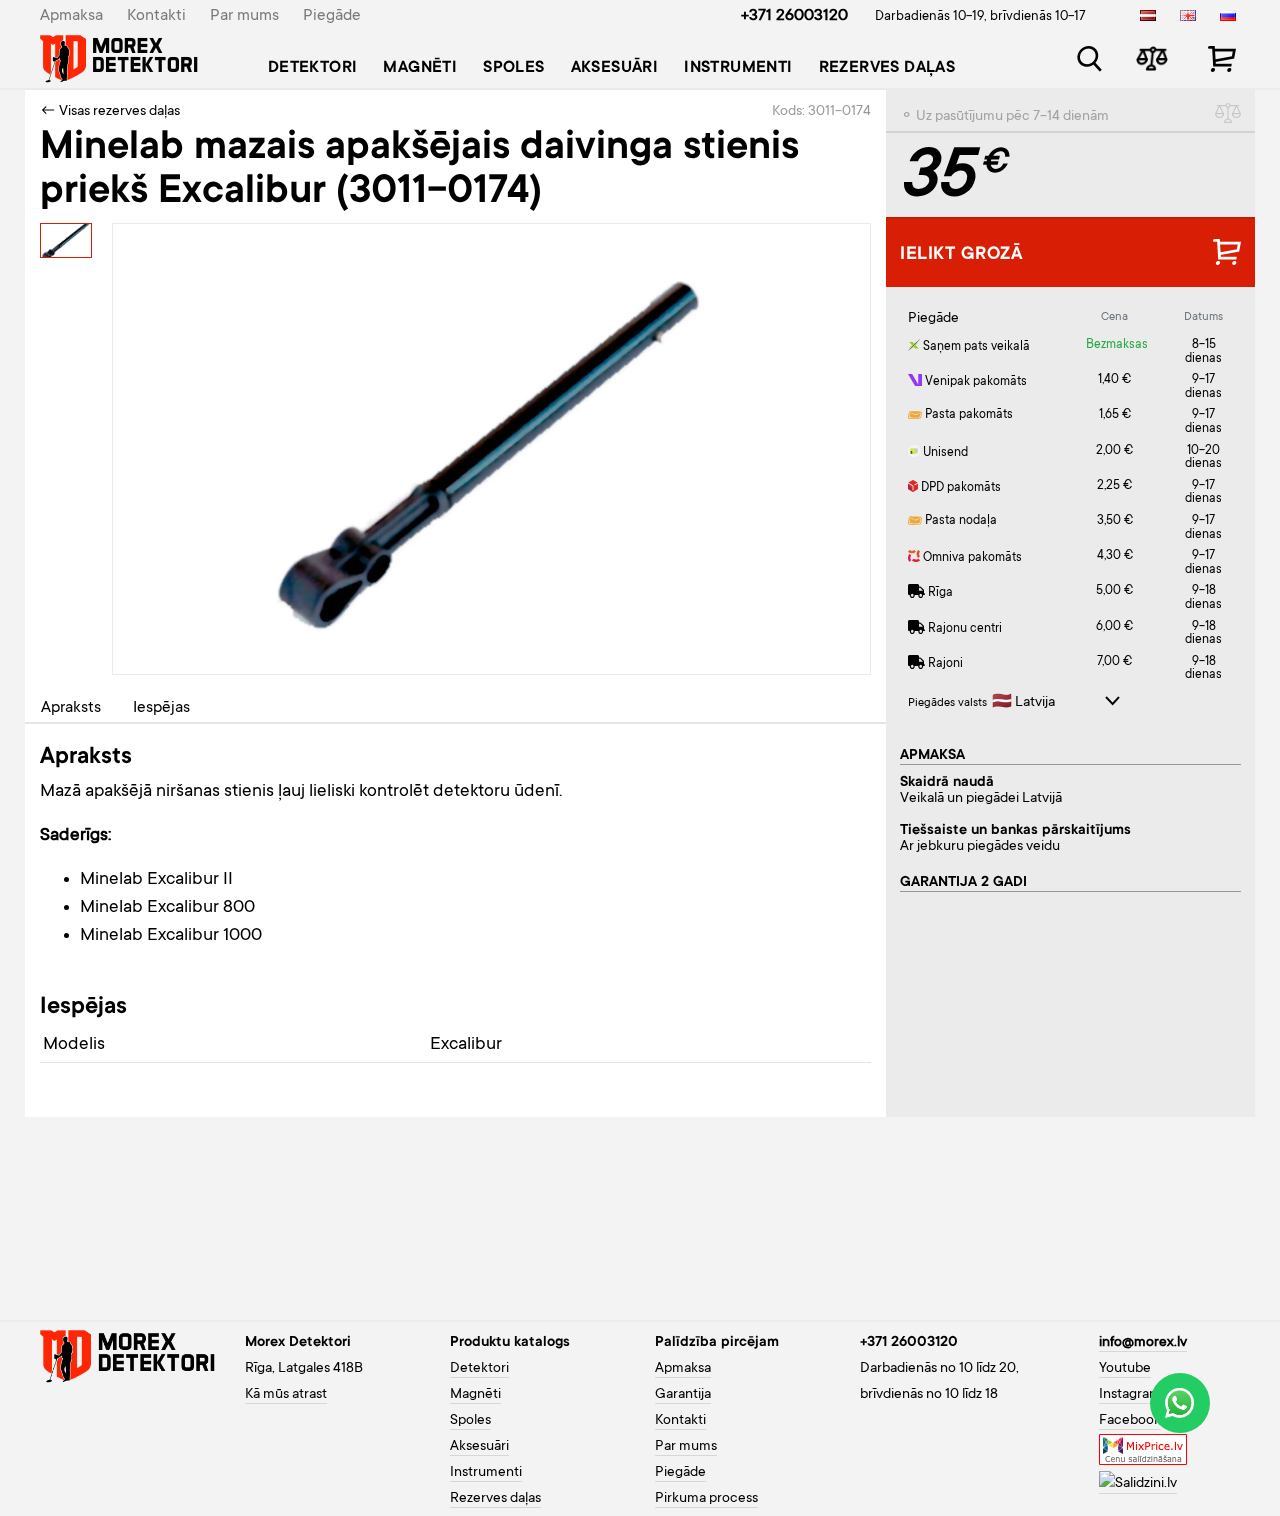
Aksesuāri (615, 68)
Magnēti (420, 68)
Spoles (513, 68)
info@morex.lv (1143, 1343)
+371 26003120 (794, 16)
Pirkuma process (706, 1499)
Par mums (244, 16)
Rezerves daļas (887, 68)
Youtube (1125, 1369)
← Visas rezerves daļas (110, 112)
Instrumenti (738, 68)
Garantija (683, 1395)
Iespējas (161, 708)
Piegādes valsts (947, 703)
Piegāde (332, 16)
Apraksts (71, 708)
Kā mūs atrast (286, 1395)
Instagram (1130, 1395)
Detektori (313, 68)
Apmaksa (71, 16)
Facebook (1130, 1421)
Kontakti (156, 16)
